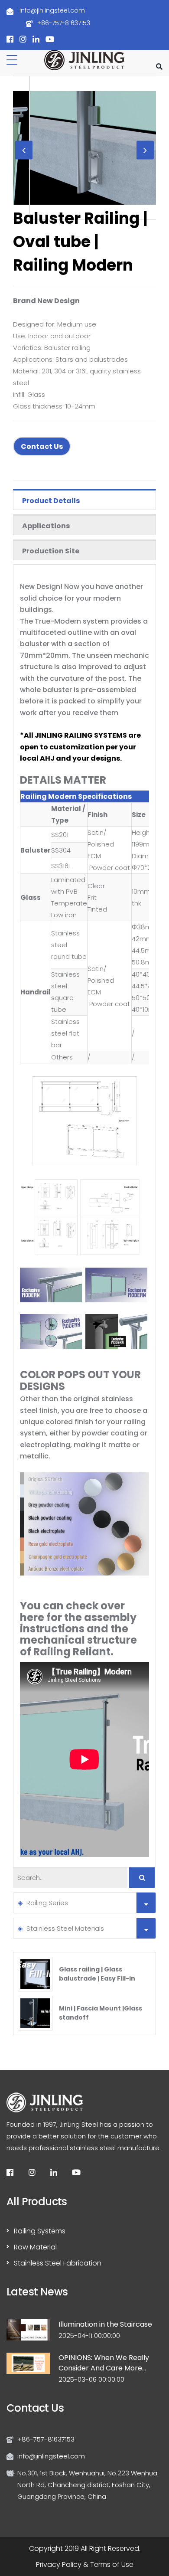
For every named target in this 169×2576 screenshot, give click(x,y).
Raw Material (35, 2247)
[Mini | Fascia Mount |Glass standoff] (35, 2012)
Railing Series (47, 1903)
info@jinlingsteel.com (51, 10)
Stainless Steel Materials (65, 1928)
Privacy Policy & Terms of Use (85, 2565)
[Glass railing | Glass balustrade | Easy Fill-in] (35, 1973)
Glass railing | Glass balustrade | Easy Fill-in (97, 1974)
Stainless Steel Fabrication (58, 2263)
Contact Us (42, 446)
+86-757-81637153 (64, 23)
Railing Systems (40, 2231)
